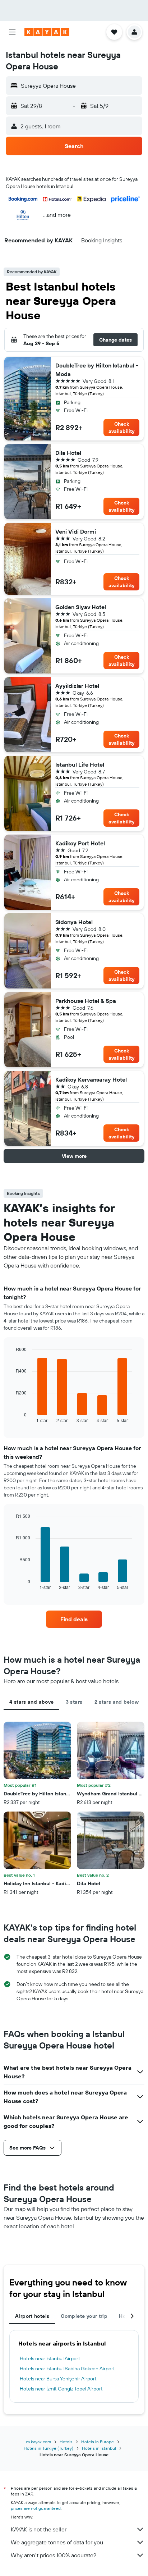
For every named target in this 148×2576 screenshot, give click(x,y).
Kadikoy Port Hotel (80, 843)
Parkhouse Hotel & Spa (86, 1001)
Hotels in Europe (98, 2442)
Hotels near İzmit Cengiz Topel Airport (61, 2389)
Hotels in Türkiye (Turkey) (48, 2448)
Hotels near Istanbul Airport (50, 2358)
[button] (12, 32)
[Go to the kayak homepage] (47, 32)
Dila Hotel (68, 453)
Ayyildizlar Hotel (77, 686)
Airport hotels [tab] (32, 2316)
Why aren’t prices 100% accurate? (54, 2555)
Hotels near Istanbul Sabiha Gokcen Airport (67, 2369)
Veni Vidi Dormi (76, 531)
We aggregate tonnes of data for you (57, 2542)
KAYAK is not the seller (39, 2529)
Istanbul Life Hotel (80, 764)
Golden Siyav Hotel (81, 607)
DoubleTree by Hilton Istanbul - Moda (97, 370)
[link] (74, 1619)
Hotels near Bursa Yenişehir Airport (58, 2379)
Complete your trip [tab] (84, 2316)
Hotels (66, 2442)
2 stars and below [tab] (117, 1702)
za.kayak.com (38, 2442)
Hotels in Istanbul (99, 2448)
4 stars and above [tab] (31, 1702)
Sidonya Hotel (74, 922)
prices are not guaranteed (36, 2508)
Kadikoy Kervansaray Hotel (91, 1079)
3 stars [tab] (74, 1702)
